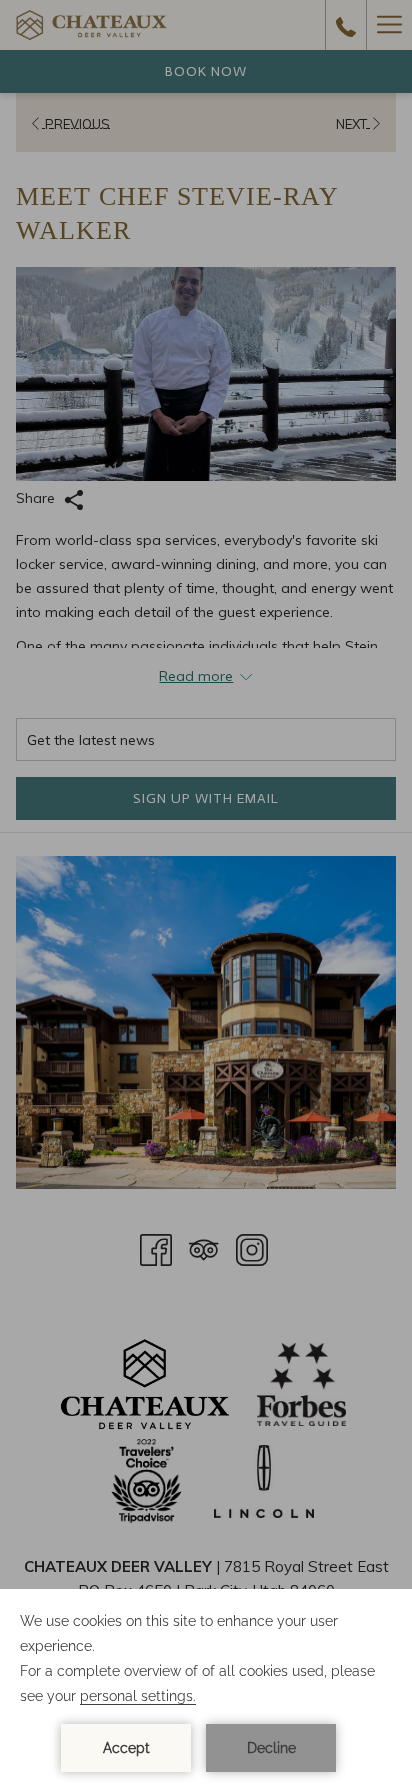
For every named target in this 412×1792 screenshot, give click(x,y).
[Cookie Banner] (206, 1690)
